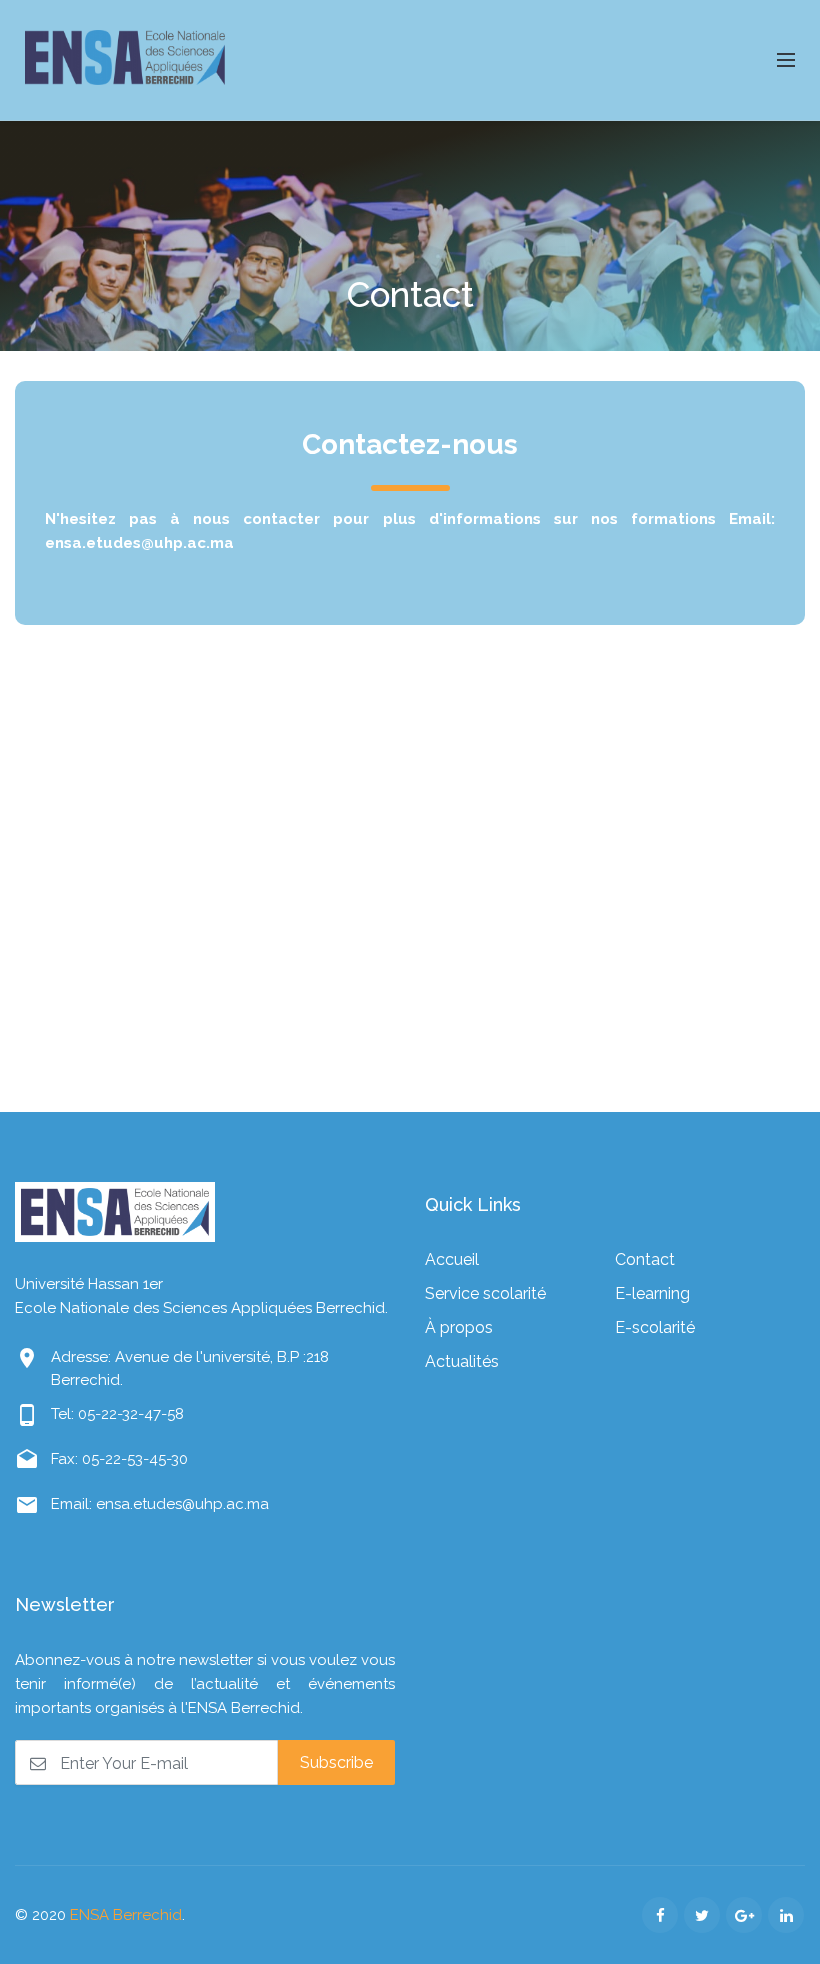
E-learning (652, 1293)
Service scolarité (485, 1293)
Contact (645, 1259)
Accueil (452, 1259)
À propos (459, 1327)
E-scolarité (655, 1327)
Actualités (462, 1361)
